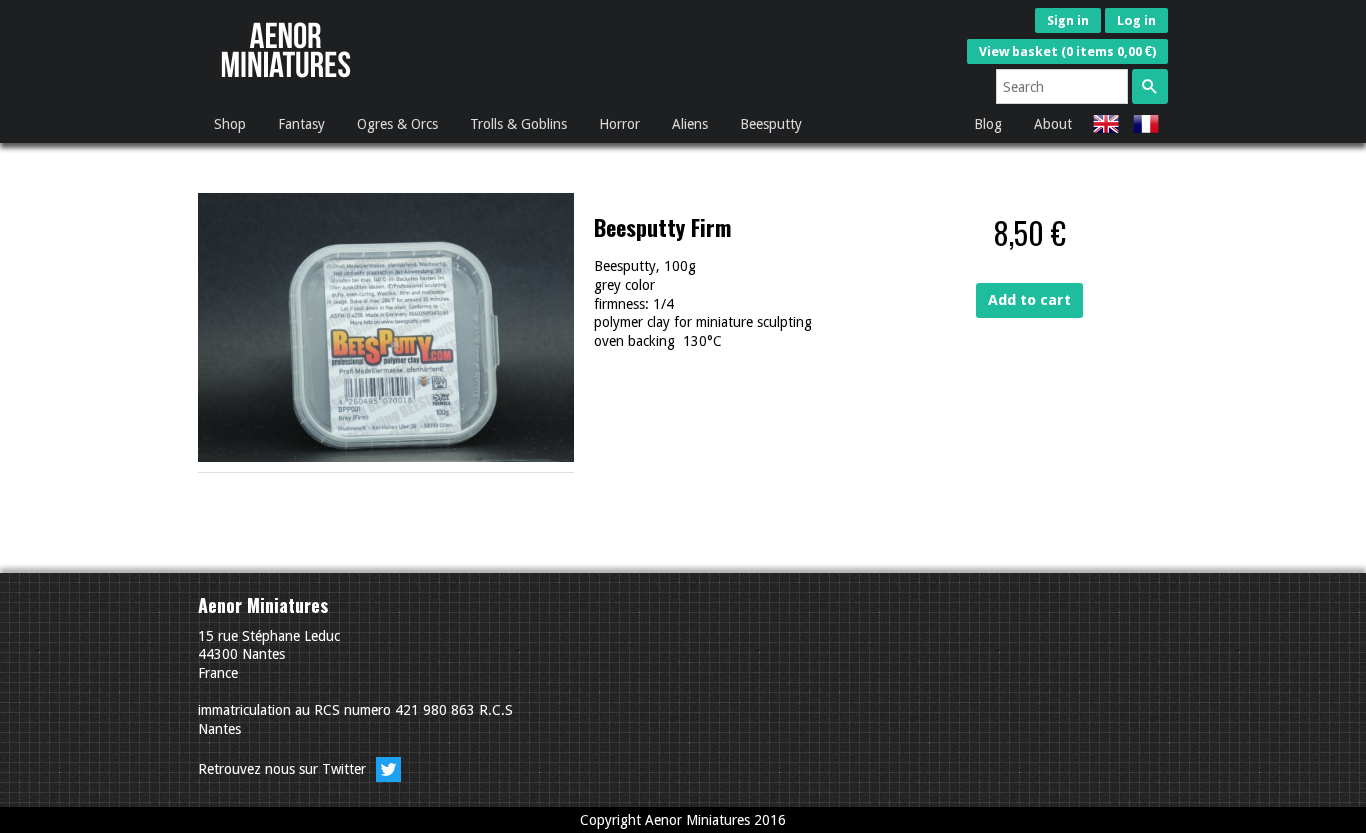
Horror (619, 124)
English (1106, 124)
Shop (230, 124)
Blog (988, 124)
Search (1150, 86)
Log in (1136, 20)
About (1053, 124)
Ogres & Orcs (397, 124)
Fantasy (301, 124)
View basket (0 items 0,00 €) (1067, 51)
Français (1146, 124)
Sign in (1068, 20)
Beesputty (771, 124)
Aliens (690, 124)
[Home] (286, 83)
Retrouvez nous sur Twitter (284, 769)
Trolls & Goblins (518, 124)
